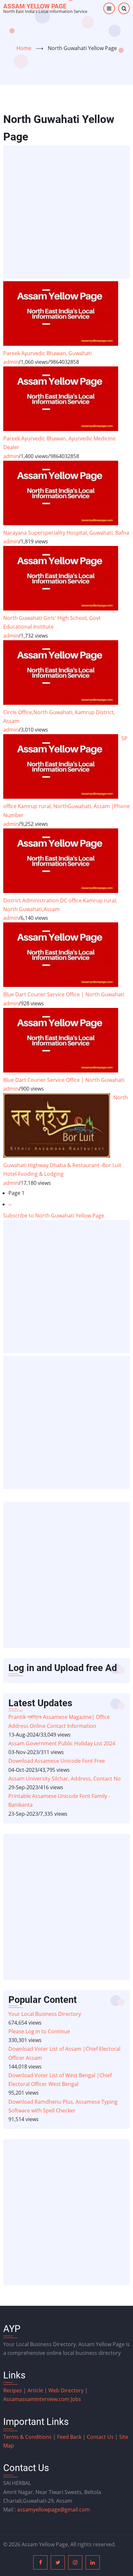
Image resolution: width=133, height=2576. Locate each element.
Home (24, 48)
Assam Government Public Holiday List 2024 (62, 1743)
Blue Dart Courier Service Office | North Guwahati (64, 994)
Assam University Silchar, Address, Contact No (65, 1779)
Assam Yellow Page (35, 6)
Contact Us (100, 2437)
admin (11, 362)
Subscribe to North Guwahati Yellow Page (54, 1216)
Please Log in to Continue (39, 2031)
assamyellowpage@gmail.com (53, 2509)
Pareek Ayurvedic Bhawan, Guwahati (47, 353)
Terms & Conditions (27, 2437)
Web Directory (66, 2390)
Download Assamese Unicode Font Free (57, 1761)
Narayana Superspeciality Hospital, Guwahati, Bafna (66, 533)
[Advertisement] (66, 212)
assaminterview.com (37, 2399)
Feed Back (69, 2437)
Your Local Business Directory (45, 2014)
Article (36, 2390)
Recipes (13, 2390)
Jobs (76, 2399)
